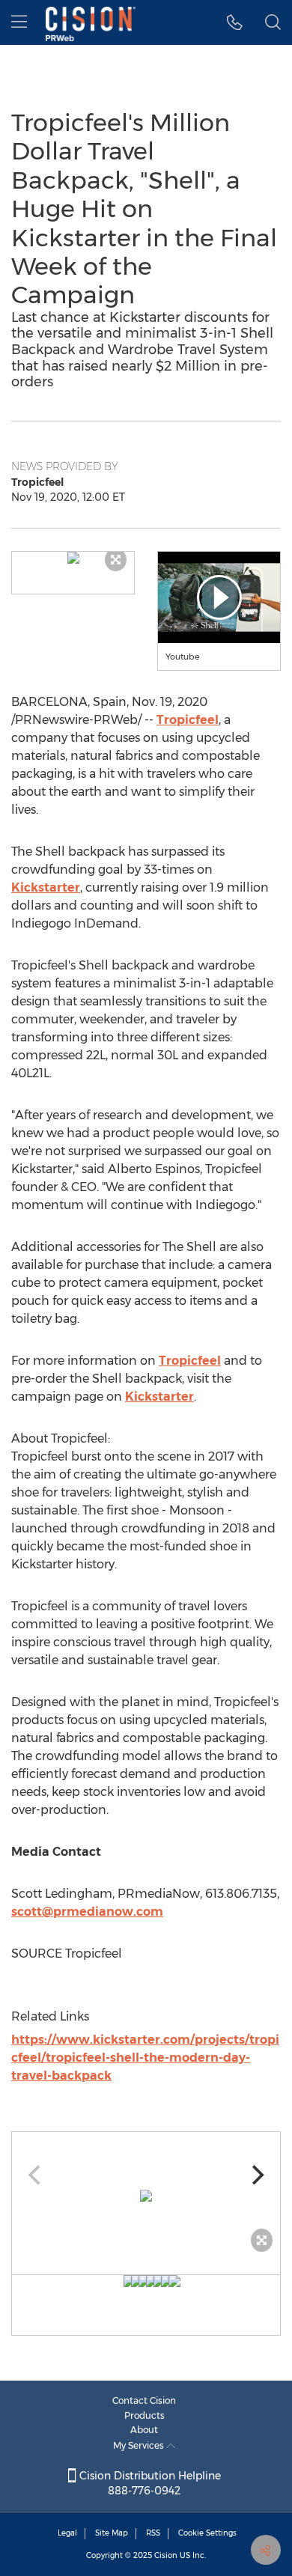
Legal (67, 2533)
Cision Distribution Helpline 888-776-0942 (149, 2483)
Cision (166, 2555)
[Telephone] (235, 22)
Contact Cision (144, 2400)
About (144, 2430)
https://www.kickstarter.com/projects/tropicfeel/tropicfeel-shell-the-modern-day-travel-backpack (145, 2058)
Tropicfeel (188, 720)
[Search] (273, 22)
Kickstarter (46, 887)
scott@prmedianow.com (87, 1912)
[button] (73, 558)
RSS (153, 2533)
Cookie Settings (207, 2533)
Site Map (112, 2533)
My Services (140, 2445)
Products (145, 2415)
